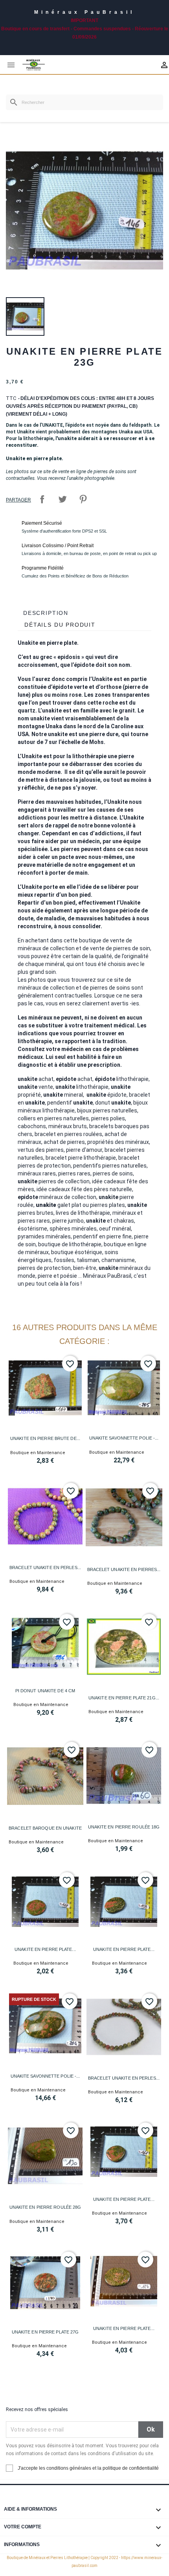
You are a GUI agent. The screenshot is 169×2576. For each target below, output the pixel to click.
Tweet (62, 499)
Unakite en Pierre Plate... (45, 1949)
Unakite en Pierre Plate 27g (45, 2332)
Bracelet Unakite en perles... (45, 1567)
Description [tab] (46, 613)
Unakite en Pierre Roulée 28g (45, 2207)
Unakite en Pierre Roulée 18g (124, 1827)
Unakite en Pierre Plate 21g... (124, 1698)
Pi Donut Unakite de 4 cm (45, 1691)
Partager (42, 499)
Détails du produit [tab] (60, 625)
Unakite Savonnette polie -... (124, 1438)
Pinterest (83, 499)
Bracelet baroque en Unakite (45, 1828)
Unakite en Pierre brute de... (45, 1438)
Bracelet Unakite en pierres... (124, 1569)
